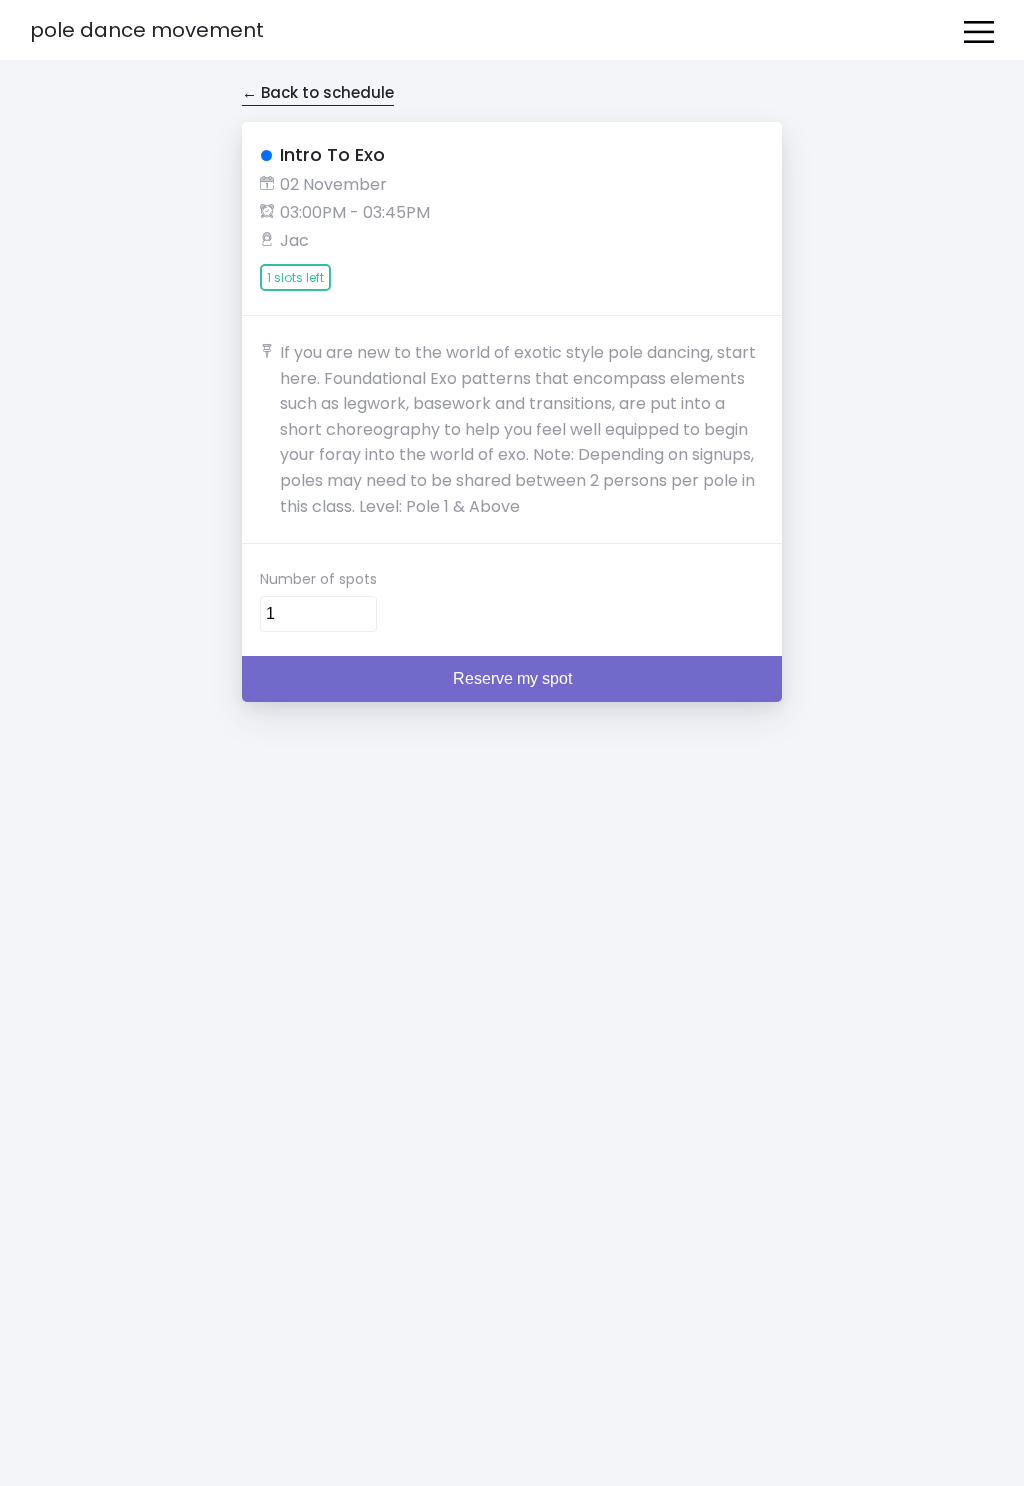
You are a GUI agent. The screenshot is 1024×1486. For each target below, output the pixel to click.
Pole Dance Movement (147, 30)
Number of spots (318, 579)
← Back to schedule (318, 92)
